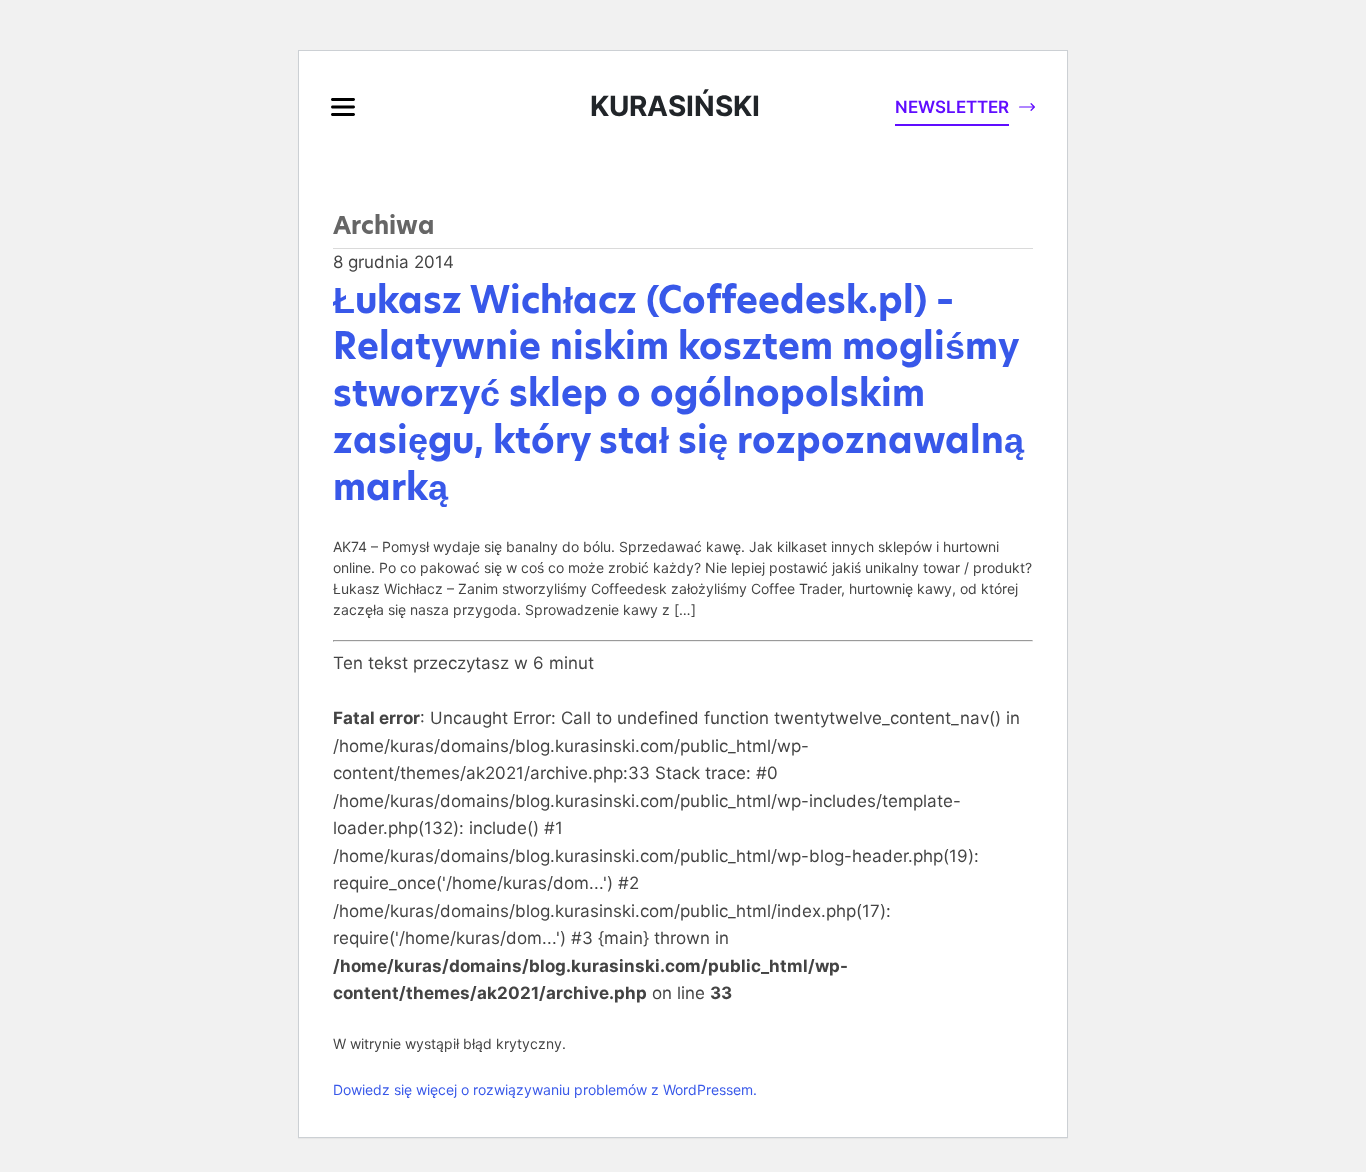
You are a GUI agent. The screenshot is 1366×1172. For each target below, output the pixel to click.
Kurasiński (675, 106)
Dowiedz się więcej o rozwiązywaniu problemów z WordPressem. (545, 1089)
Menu (343, 107)
